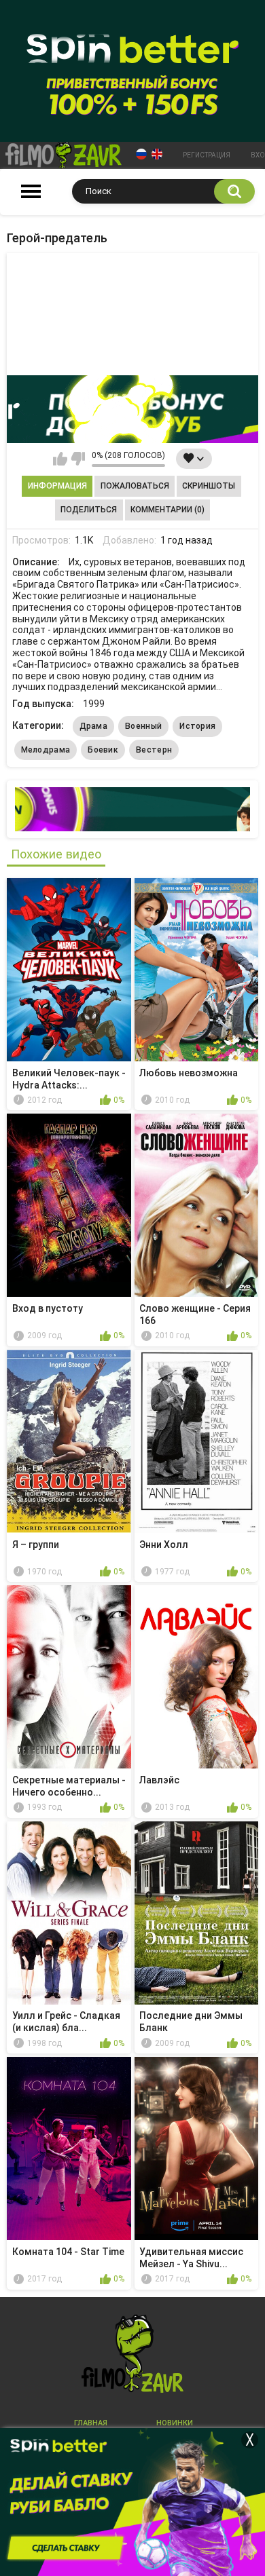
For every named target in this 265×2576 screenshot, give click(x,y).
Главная (91, 2423)
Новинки (175, 2423)
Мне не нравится (78, 459)
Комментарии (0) (167, 510)
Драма (94, 726)
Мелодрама (46, 750)
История (197, 726)
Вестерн (154, 750)
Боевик (103, 750)
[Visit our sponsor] (132, 409)
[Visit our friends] (132, 809)
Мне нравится (60, 459)
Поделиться (89, 510)
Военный (143, 726)
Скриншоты (209, 486)
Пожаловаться (135, 486)
